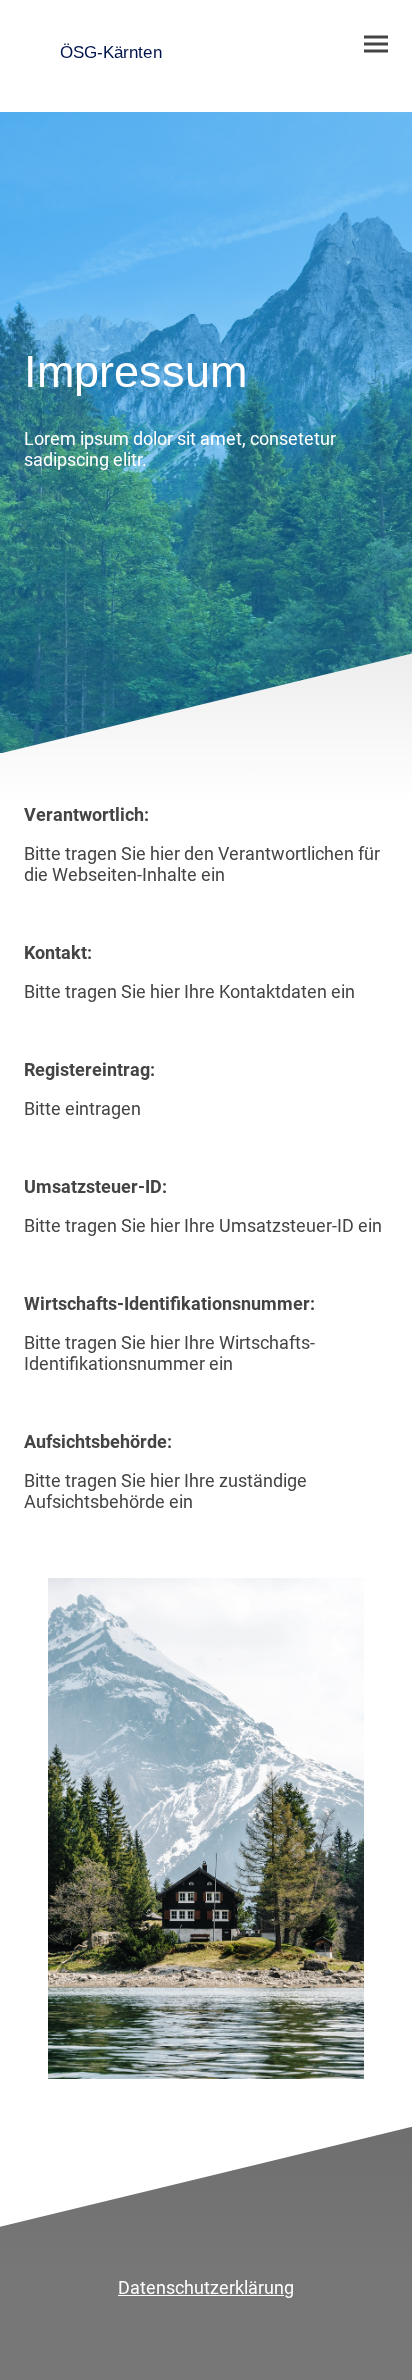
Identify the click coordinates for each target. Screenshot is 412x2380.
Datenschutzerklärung (206, 2287)
